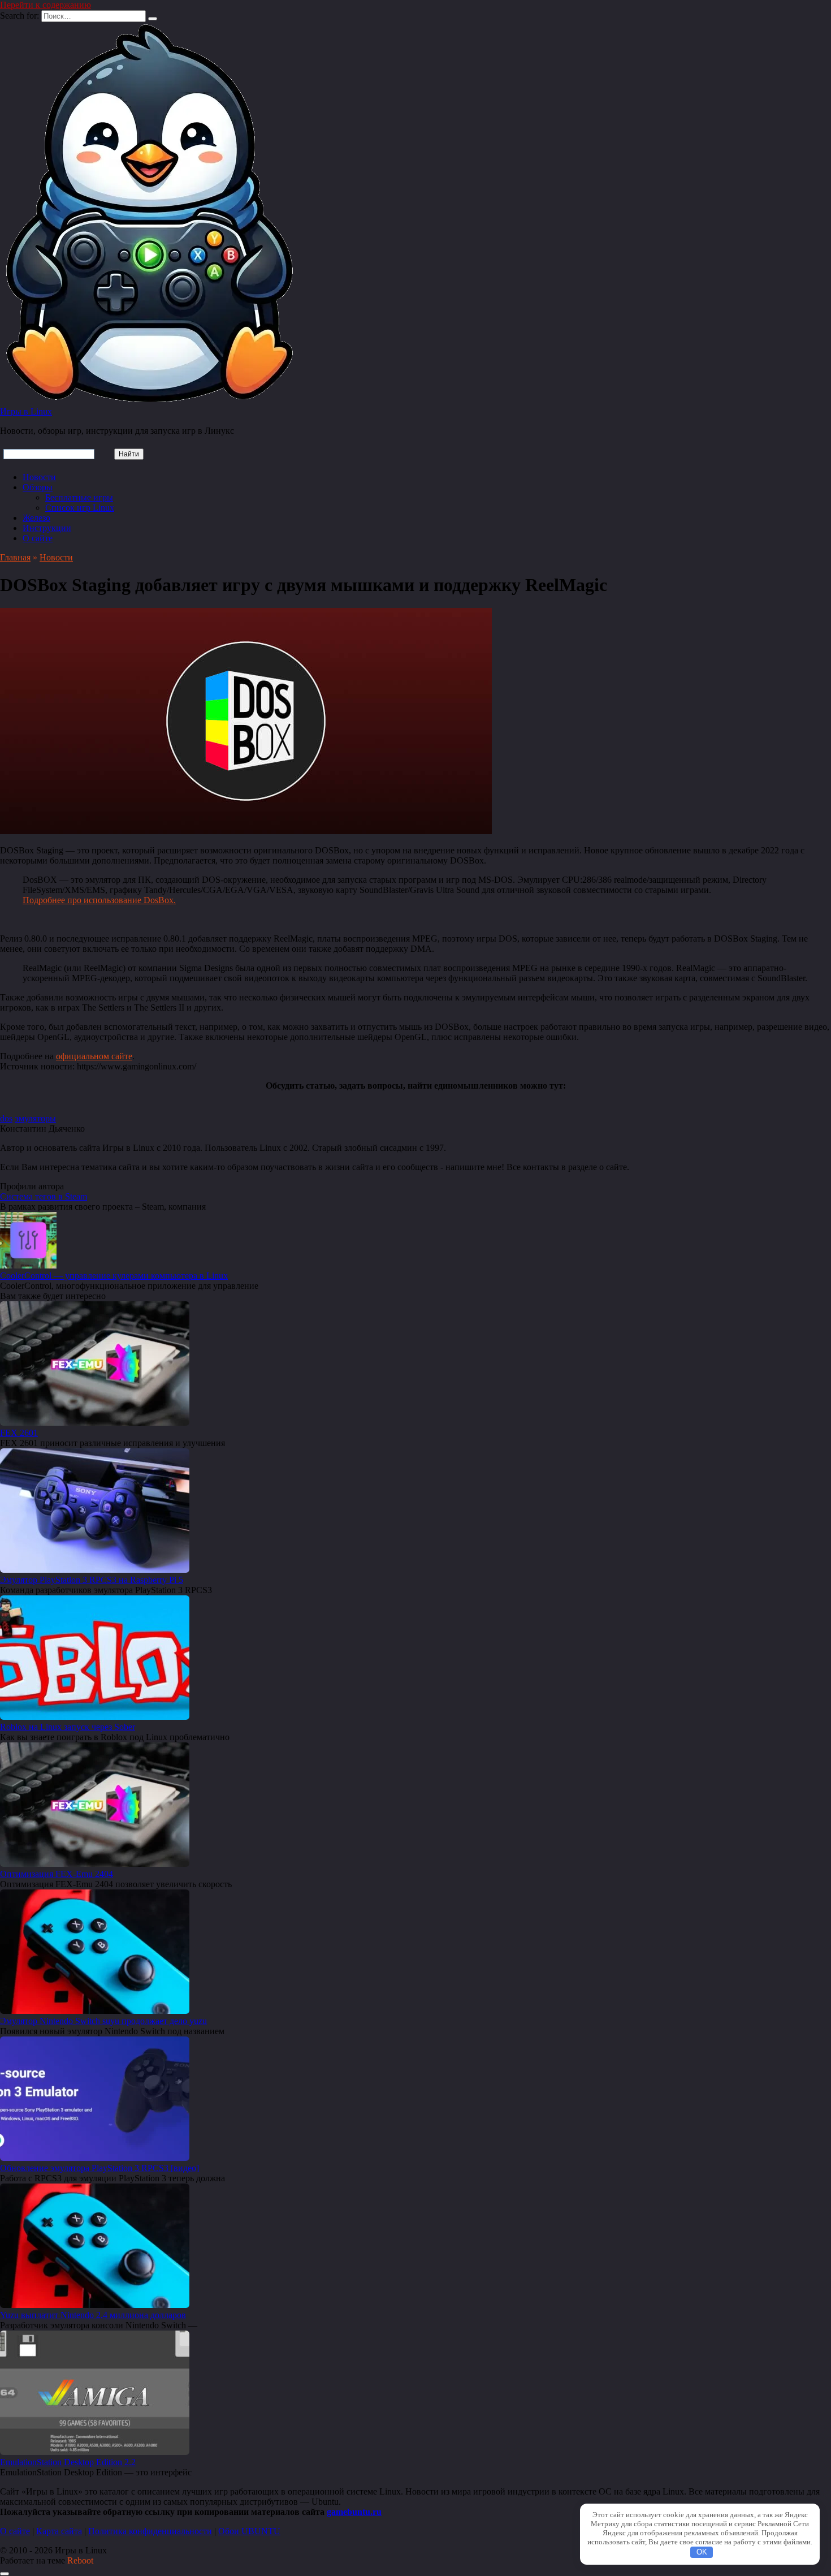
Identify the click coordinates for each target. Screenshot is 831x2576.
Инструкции (47, 528)
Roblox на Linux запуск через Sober (68, 1727)
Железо (36, 518)
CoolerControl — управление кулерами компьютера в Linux (114, 1276)
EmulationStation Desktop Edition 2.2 (68, 2462)
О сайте (38, 538)
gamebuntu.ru (354, 2512)
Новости (39, 477)
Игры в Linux (26, 411)
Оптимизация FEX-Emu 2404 (57, 1874)
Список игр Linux (80, 508)
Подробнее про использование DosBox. (99, 900)
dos (6, 1118)
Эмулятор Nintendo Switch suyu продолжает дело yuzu (103, 2021)
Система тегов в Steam (44, 1196)
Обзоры (38, 487)
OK (702, 2552)
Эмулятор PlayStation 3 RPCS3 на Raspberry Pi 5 (92, 1580)
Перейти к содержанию (46, 5)
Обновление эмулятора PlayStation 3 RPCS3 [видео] (99, 2168)
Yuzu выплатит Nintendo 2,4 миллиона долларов (93, 2315)
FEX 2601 (19, 1433)
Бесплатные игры (79, 497)
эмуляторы (35, 1118)
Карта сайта (59, 2531)
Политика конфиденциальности (150, 2531)
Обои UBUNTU (249, 2531)
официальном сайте (94, 1056)
